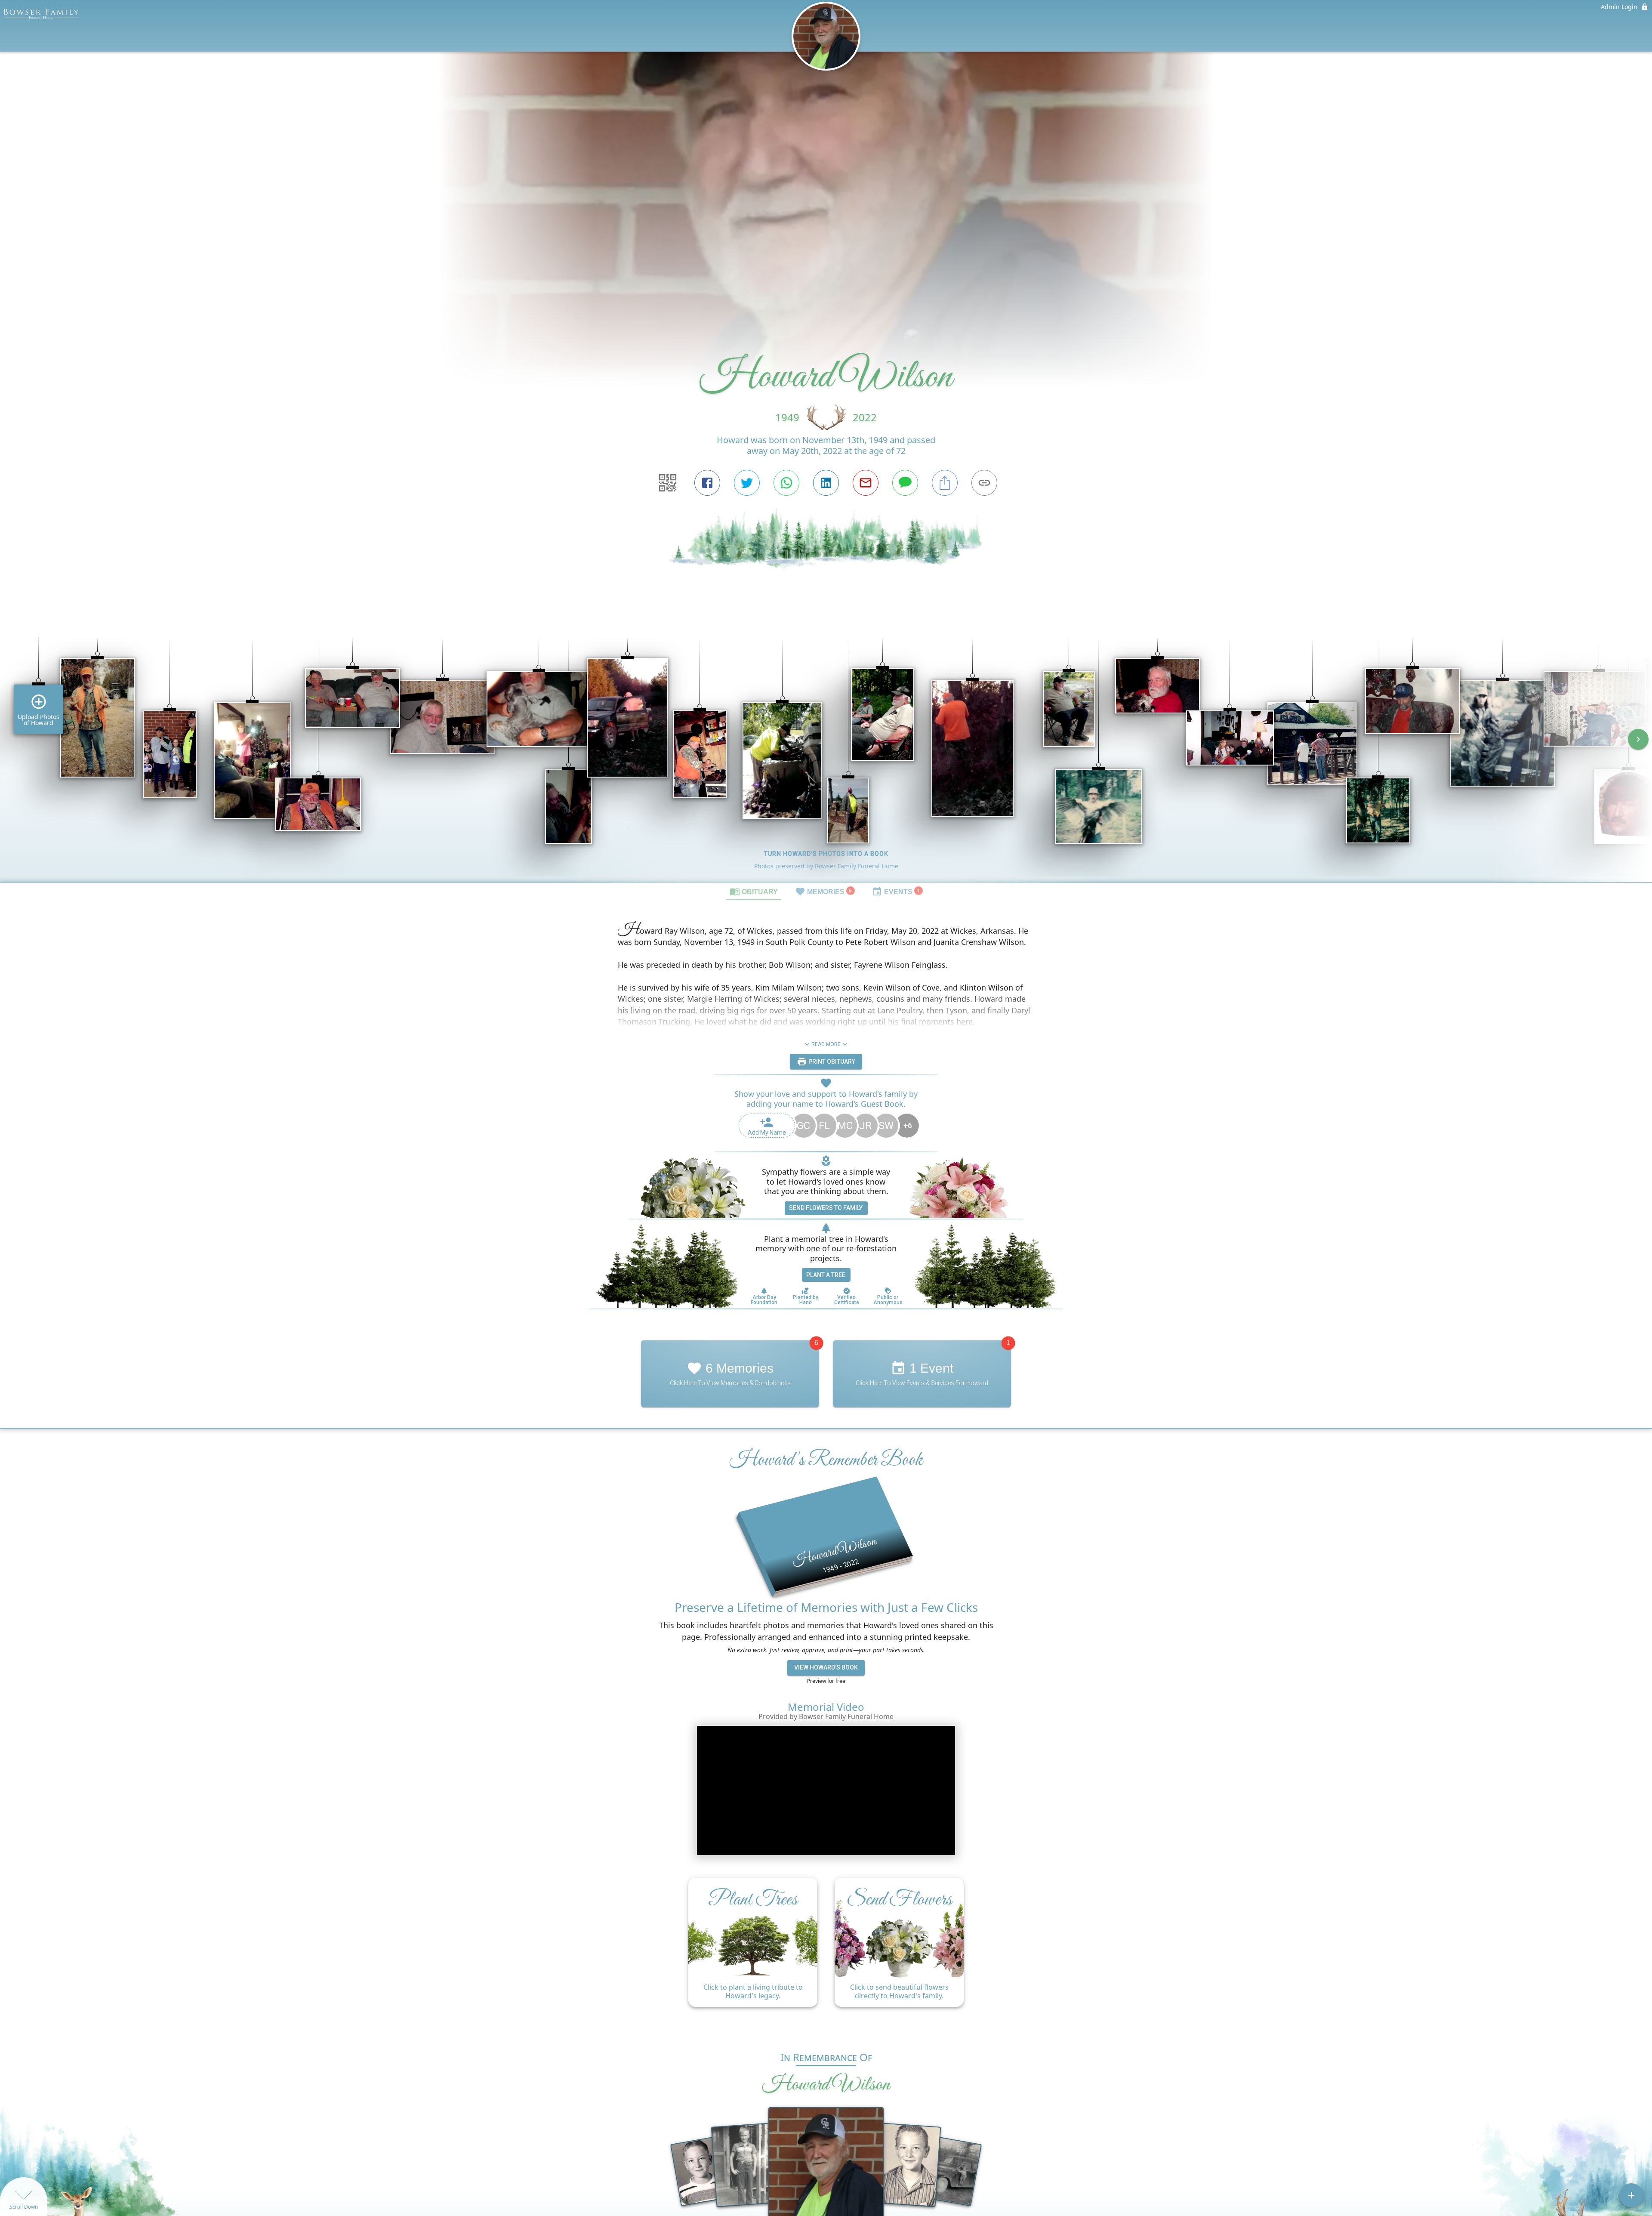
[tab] (754, 891)
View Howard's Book (826, 1667)
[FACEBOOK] (707, 483)
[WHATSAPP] (786, 483)
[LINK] (984, 483)
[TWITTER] (747, 483)
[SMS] (905, 483)
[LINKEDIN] (826, 483)
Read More (826, 1044)
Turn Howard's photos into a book (826, 854)
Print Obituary (831, 1062)
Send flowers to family (826, 1208)
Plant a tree (826, 1275)
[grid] (826, 745)
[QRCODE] (668, 483)
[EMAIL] (866, 483)
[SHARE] (945, 483)
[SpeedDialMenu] (1631, 2195)
